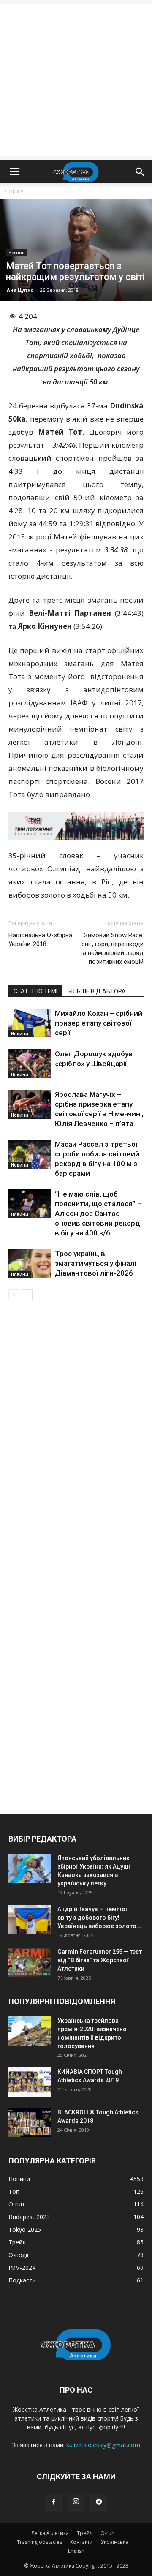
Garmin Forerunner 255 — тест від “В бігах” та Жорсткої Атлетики (100, 1960)
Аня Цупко (20, 290)
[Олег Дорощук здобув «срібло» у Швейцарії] (30, 1064)
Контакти (81, 2542)
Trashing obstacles (39, 2542)
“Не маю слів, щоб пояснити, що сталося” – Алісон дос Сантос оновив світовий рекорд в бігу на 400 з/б (98, 1213)
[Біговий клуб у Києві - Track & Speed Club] (76, 826)
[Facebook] (53, 2502)
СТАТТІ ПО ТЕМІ (35, 991)
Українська (115, 2542)
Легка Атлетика (50, 2533)
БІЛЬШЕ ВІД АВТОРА (97, 991)
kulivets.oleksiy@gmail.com (103, 2445)
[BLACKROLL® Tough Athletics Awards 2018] (30, 2123)
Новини (17, 253)
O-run (107, 2533)
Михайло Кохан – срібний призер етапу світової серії (99, 1023)
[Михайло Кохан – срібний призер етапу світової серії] (30, 1023)
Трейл (85, 2533)
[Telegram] (99, 2502)
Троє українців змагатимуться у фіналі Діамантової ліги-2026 (96, 1263)
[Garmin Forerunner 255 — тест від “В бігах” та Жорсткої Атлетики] (30, 1962)
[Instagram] (76, 2502)
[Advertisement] (76, 80)
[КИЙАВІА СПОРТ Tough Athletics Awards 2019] (30, 2082)
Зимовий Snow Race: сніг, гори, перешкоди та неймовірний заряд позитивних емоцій (112, 948)
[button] (140, 172)
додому (14, 191)
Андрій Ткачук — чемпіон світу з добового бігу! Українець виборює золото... (99, 1918)
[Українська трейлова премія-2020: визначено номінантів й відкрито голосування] (30, 2031)
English (76, 2551)
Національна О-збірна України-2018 (40, 940)
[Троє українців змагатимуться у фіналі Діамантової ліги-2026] (30, 1264)
